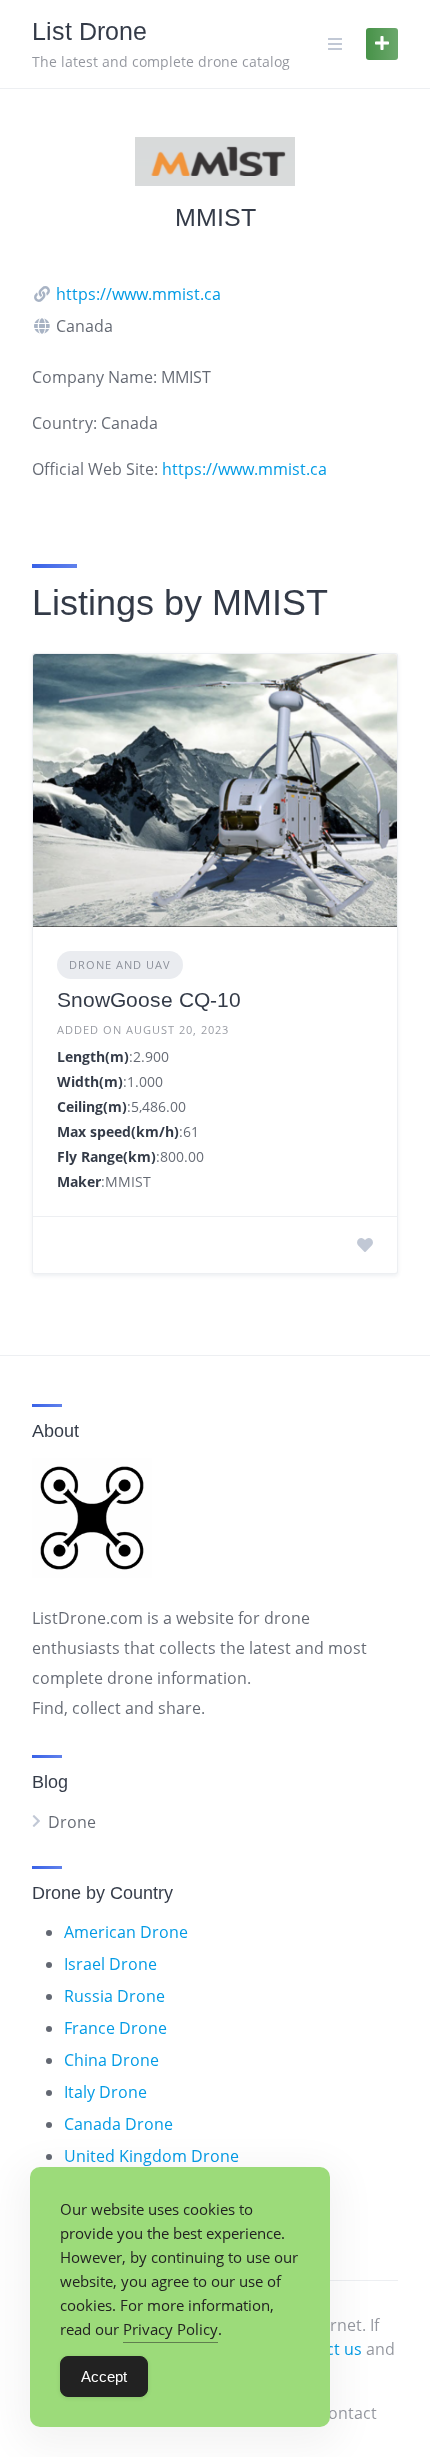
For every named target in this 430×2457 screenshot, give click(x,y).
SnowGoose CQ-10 (149, 999)
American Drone (126, 1932)
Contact (347, 2413)
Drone (72, 1822)
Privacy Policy (170, 2329)
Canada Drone (118, 2124)
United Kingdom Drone (151, 2156)
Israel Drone (110, 1964)
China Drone (111, 2060)
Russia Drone (114, 1996)
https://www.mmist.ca (138, 294)
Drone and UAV (120, 964)
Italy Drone (105, 2092)
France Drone (115, 2028)
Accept (104, 2376)
